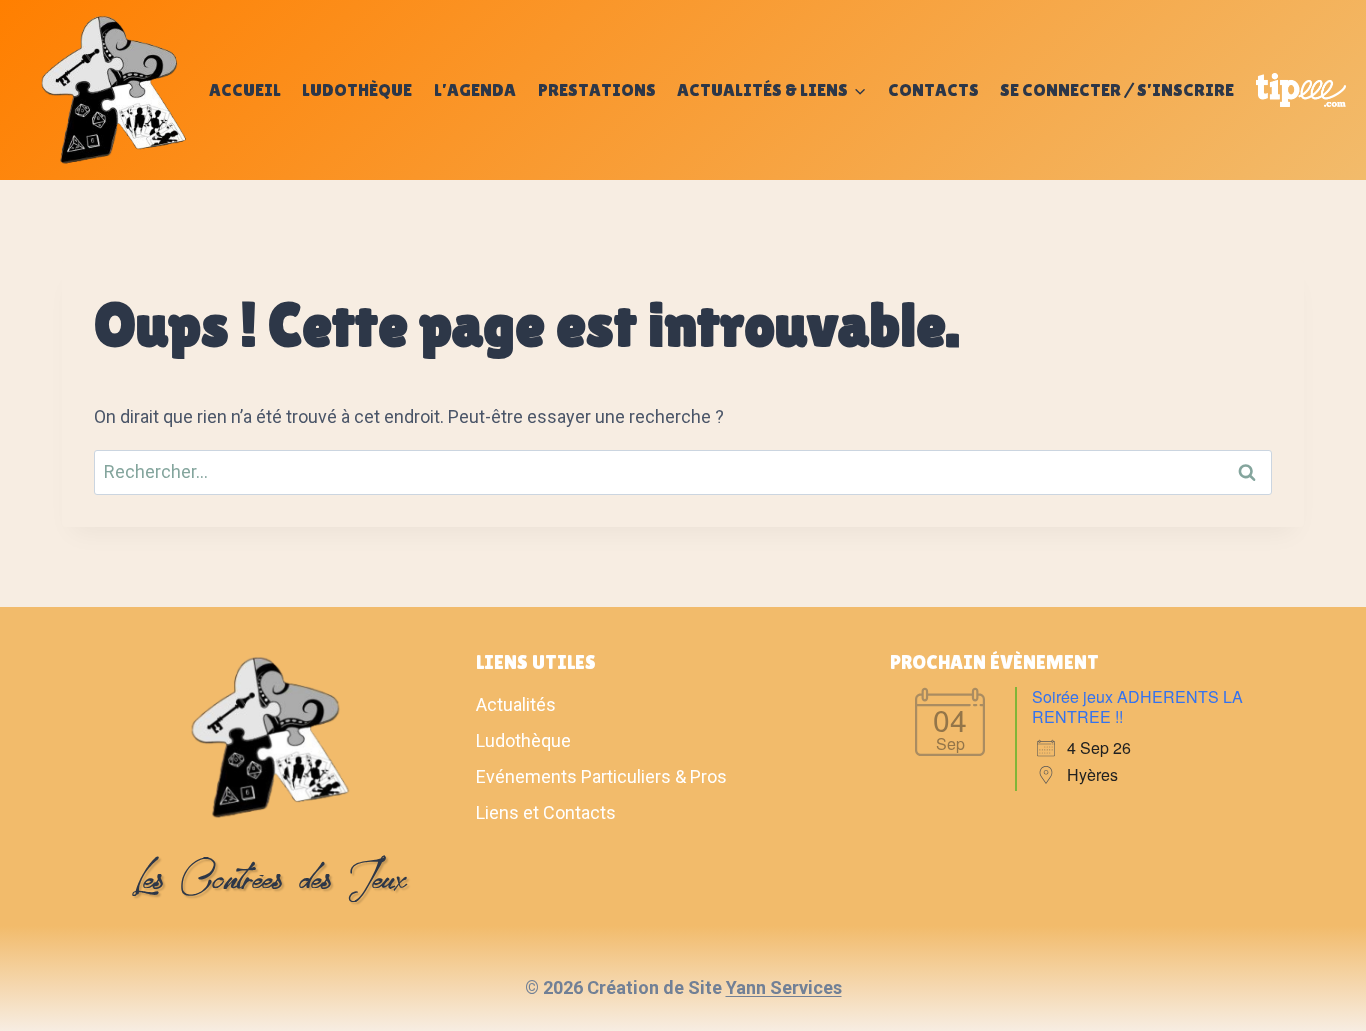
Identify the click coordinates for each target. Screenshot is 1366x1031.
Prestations (597, 89)
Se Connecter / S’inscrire (1117, 89)
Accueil (245, 89)
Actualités (516, 704)
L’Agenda (475, 89)
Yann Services (784, 987)
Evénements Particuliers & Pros (601, 776)
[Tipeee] (1301, 90)
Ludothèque (357, 89)
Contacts (933, 89)
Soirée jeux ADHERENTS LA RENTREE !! (1137, 706)
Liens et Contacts (546, 812)
